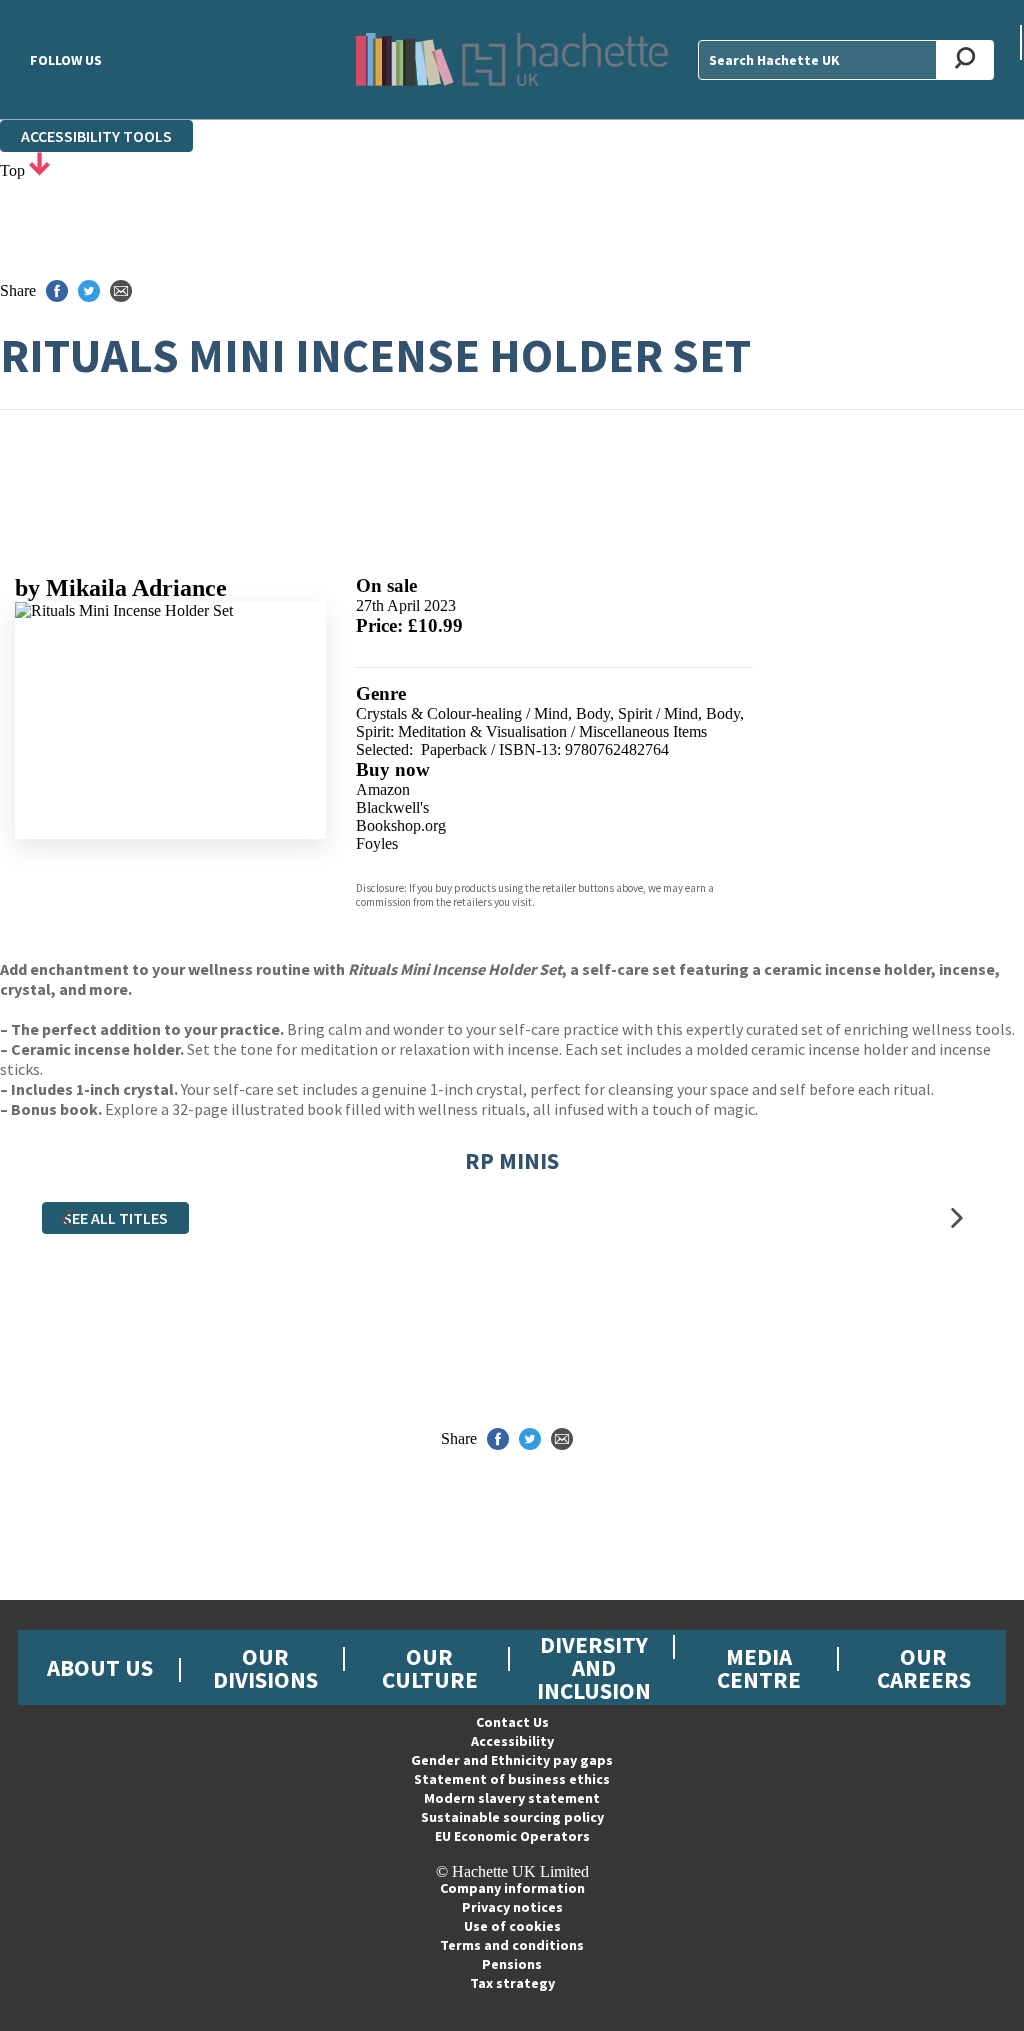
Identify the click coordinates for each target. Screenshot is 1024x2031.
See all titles (115, 1218)
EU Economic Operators (512, 1836)
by (121, 588)
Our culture (430, 1668)
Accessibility (512, 1741)
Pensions (512, 1964)
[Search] (965, 60)
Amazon (383, 789)
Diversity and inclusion (594, 1667)
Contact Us (512, 1722)
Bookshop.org (401, 825)
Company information (512, 1888)
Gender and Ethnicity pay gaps (512, 1760)
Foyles (377, 843)
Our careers (924, 1668)
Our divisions (265, 1668)
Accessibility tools (96, 136)
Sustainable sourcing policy (512, 1817)
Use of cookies (512, 1926)
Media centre (759, 1668)
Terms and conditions (512, 1945)
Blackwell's (392, 807)
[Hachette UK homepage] (511, 59)
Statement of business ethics (512, 1779)
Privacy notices (512, 1907)
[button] (67, 1218)
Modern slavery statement (512, 1798)
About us (100, 1667)
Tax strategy (512, 1983)
